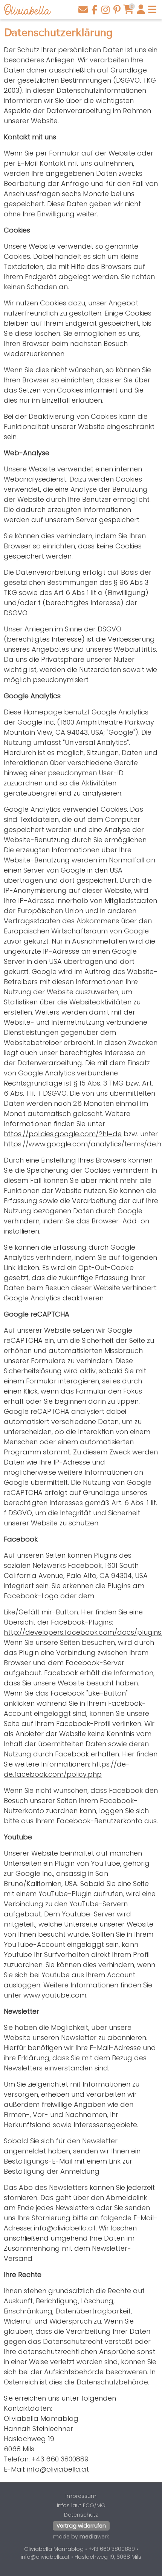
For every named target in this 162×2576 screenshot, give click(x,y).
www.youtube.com (55, 1995)
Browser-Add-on (120, 1221)
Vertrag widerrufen (81, 2526)
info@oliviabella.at (65, 2228)
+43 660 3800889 (60, 2459)
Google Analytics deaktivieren (54, 1298)
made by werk (81, 2537)
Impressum (81, 2496)
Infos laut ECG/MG (81, 2505)
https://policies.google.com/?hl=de (63, 1134)
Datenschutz (81, 2515)
